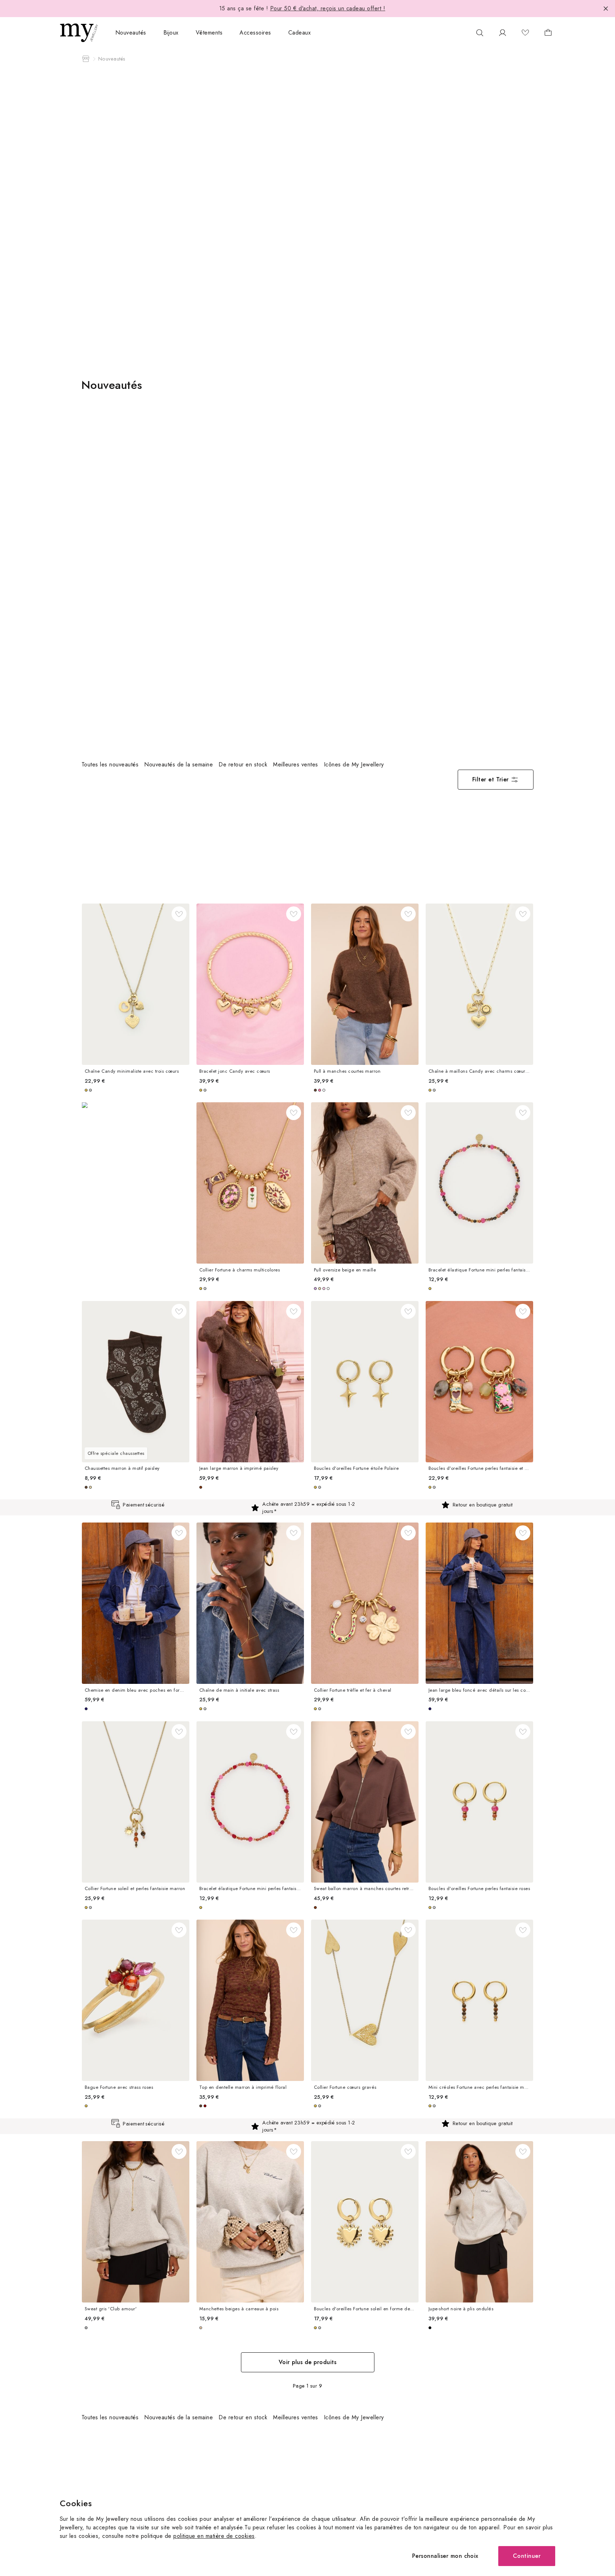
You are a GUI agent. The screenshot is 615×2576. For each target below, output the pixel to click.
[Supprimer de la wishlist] (179, 914)
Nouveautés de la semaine (178, 764)
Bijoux (171, 33)
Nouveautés (131, 33)
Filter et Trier (491, 779)
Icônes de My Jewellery (354, 764)
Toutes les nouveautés (110, 764)
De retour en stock (243, 764)
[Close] (606, 9)
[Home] (86, 59)
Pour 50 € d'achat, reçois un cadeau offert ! (328, 8)
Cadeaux (299, 33)
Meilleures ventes (295, 764)
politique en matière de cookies (214, 2536)
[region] (264, 765)
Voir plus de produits (307, 2362)
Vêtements (209, 33)
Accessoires (255, 33)
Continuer (527, 2556)
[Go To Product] (136, 984)
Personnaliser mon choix (445, 2556)
